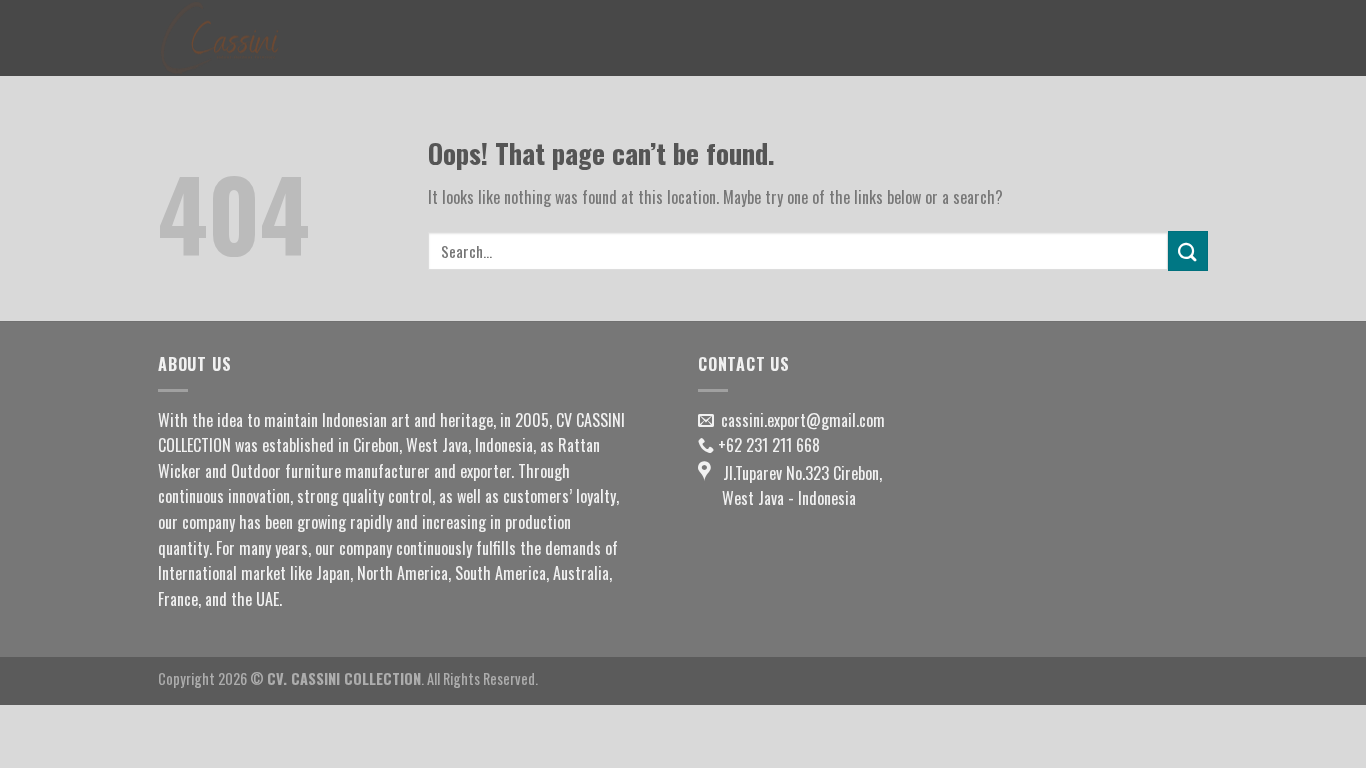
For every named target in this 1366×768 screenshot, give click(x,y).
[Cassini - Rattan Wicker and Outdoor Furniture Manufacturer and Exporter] (258, 38)
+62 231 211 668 (769, 445)
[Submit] (1188, 250)
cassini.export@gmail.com (803, 420)
